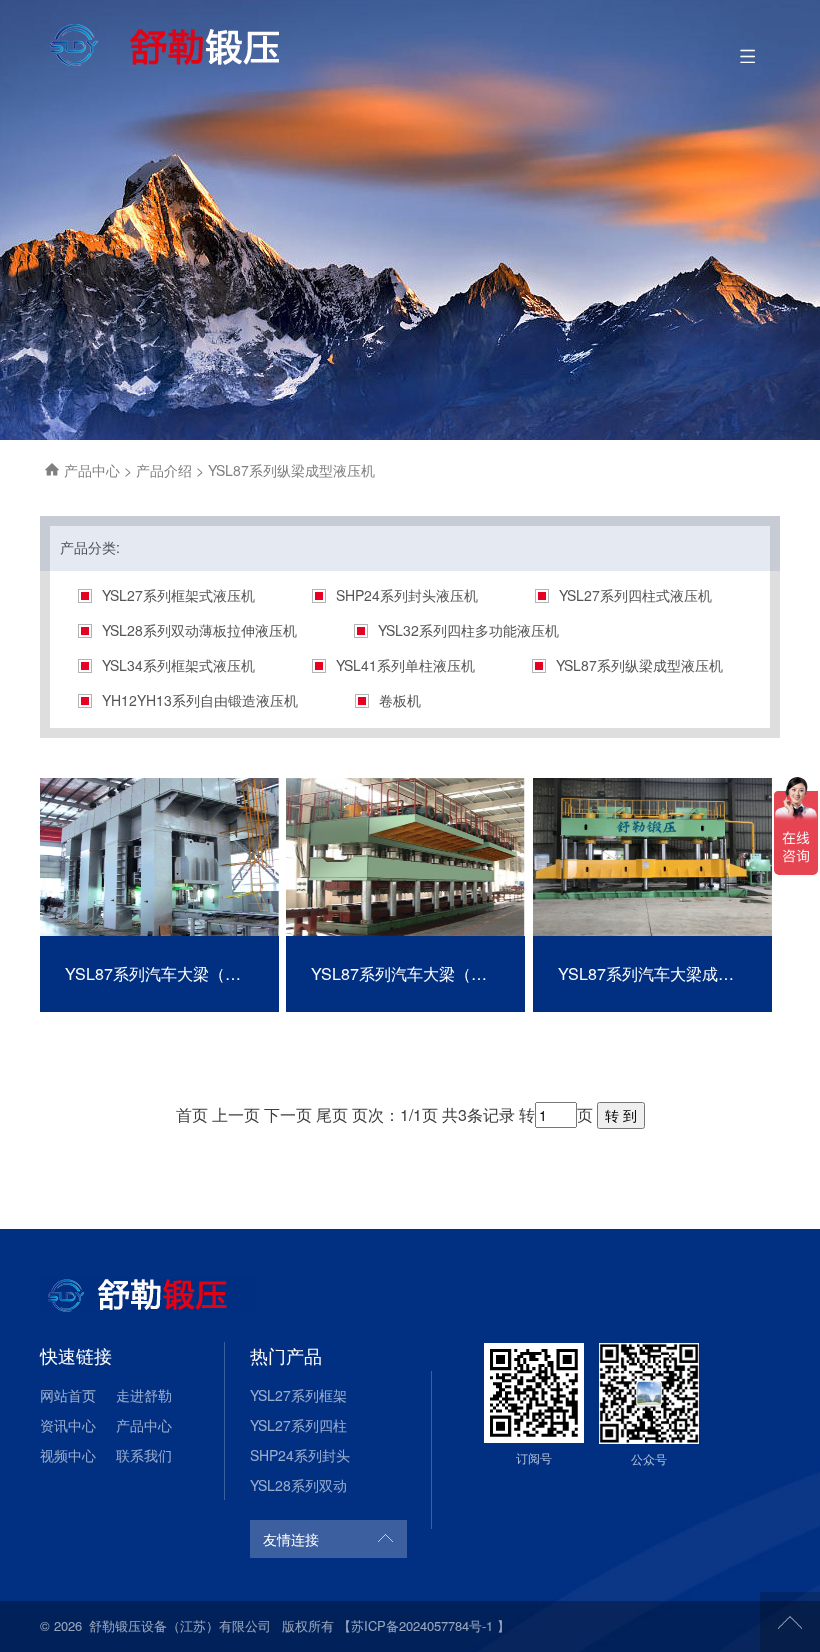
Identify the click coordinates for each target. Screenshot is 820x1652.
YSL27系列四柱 (298, 1425)
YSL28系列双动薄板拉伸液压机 (199, 630)
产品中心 (94, 470)
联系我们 (144, 1455)
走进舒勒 (144, 1395)
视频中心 (68, 1455)
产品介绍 (166, 470)
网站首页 (68, 1395)
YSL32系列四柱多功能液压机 (468, 630)
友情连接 (291, 1539)
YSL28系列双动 (298, 1485)
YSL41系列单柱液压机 (405, 665)
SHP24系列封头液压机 (407, 595)
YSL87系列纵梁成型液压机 (639, 665)
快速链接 (76, 1355)
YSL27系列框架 (298, 1395)
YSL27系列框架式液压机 (178, 595)
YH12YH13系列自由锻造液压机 (200, 700)
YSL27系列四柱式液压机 (635, 595)
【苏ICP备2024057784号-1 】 (424, 1625)
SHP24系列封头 (300, 1455)
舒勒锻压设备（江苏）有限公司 (180, 1625)
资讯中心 (68, 1425)
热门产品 (286, 1355)
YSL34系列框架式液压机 (178, 665)
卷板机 (400, 700)
